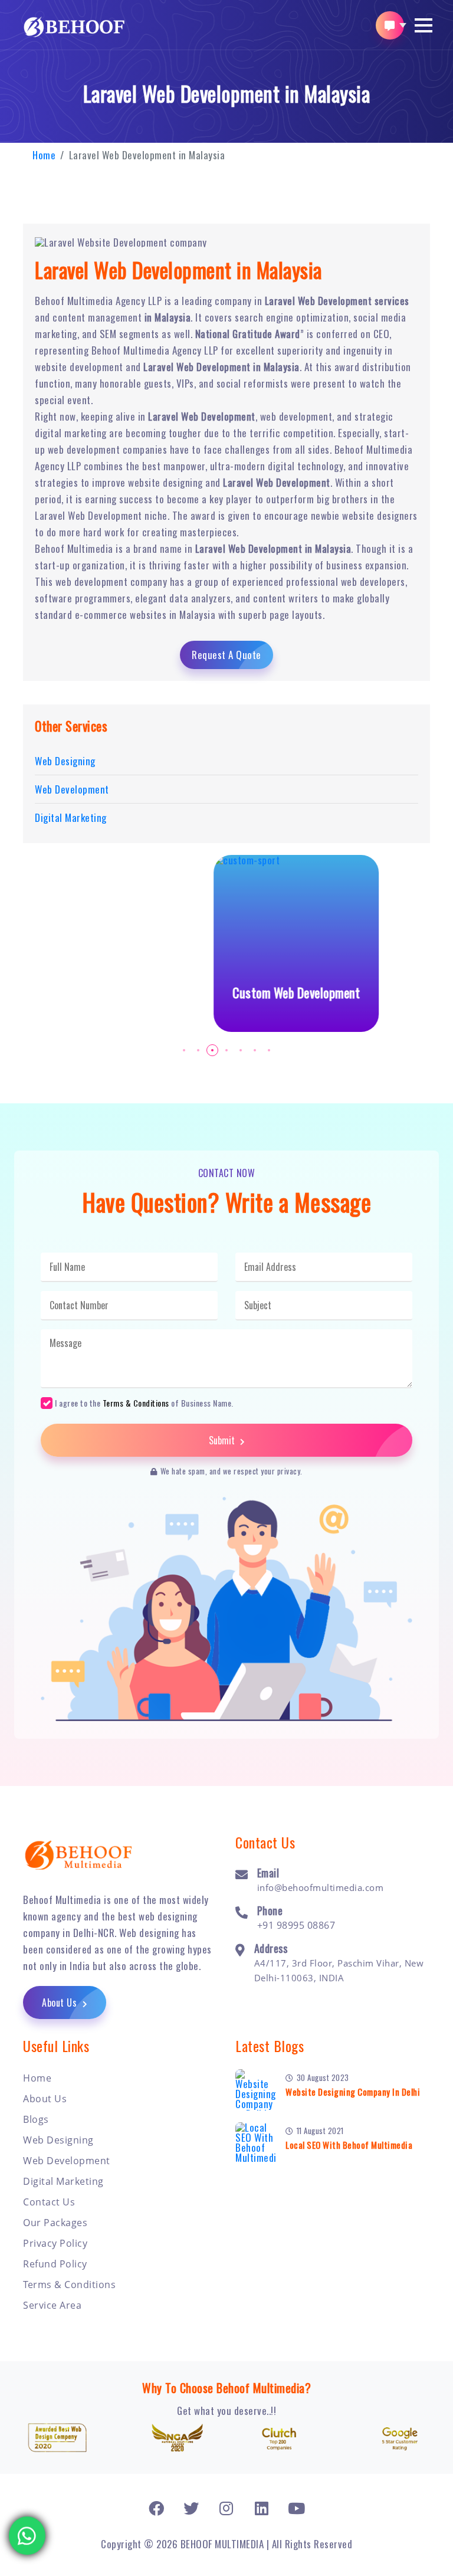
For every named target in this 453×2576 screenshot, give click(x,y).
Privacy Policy (55, 2243)
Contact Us (49, 2202)
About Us (61, 2003)
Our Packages (55, 2223)
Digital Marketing (63, 2181)
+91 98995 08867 (296, 1925)
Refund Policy (55, 2264)
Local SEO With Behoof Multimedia (349, 2145)
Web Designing (58, 2140)
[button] (424, 25)
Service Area (52, 2305)
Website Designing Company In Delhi (353, 2092)
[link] (157, 2508)
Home (44, 155)
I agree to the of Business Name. (144, 1402)
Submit (223, 1440)
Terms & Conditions (136, 1403)
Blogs (36, 2119)
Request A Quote (226, 655)
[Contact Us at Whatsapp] (27, 2527)
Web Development (67, 2161)
